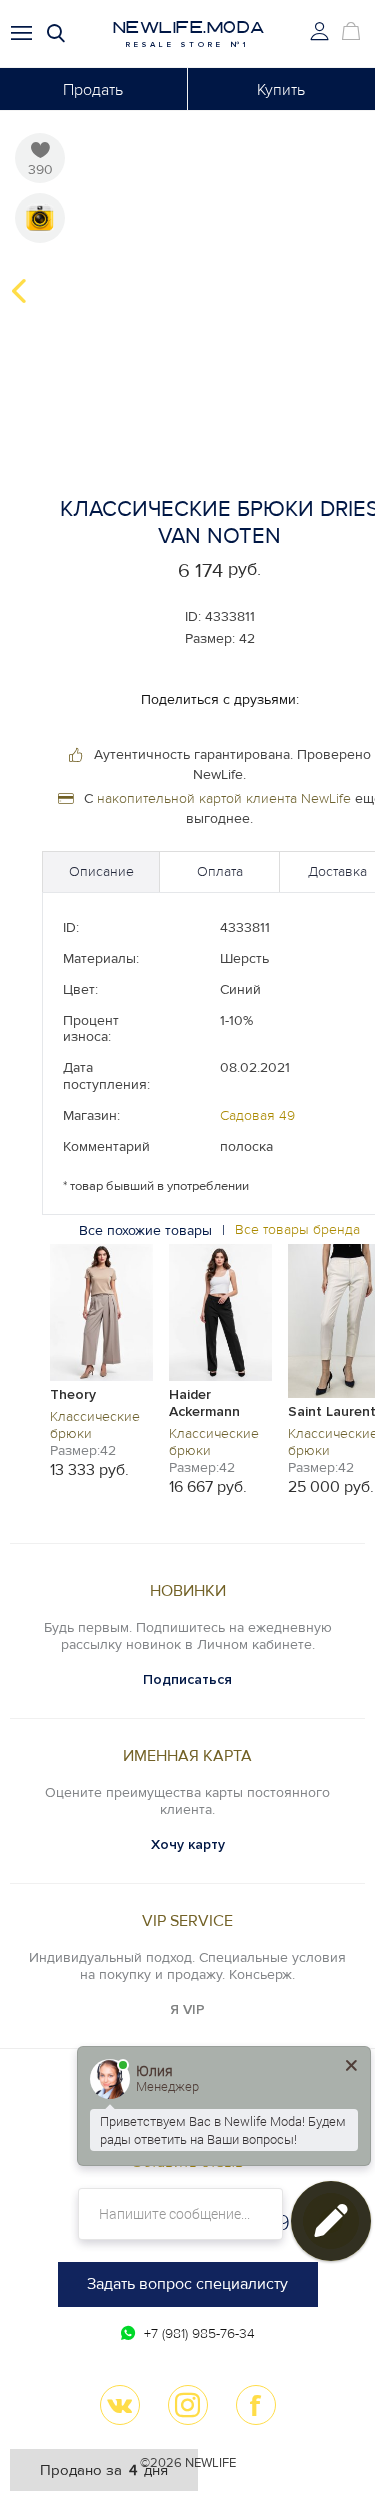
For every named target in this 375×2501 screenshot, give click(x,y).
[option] (101, 1360)
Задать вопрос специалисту (187, 2284)
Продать (93, 90)
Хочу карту (188, 1844)
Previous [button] (19, 291)
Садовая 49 (257, 1115)
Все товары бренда (297, 1230)
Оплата (220, 871)
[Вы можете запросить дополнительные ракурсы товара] (40, 218)
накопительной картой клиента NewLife (224, 798)
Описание (101, 871)
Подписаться (187, 1679)
